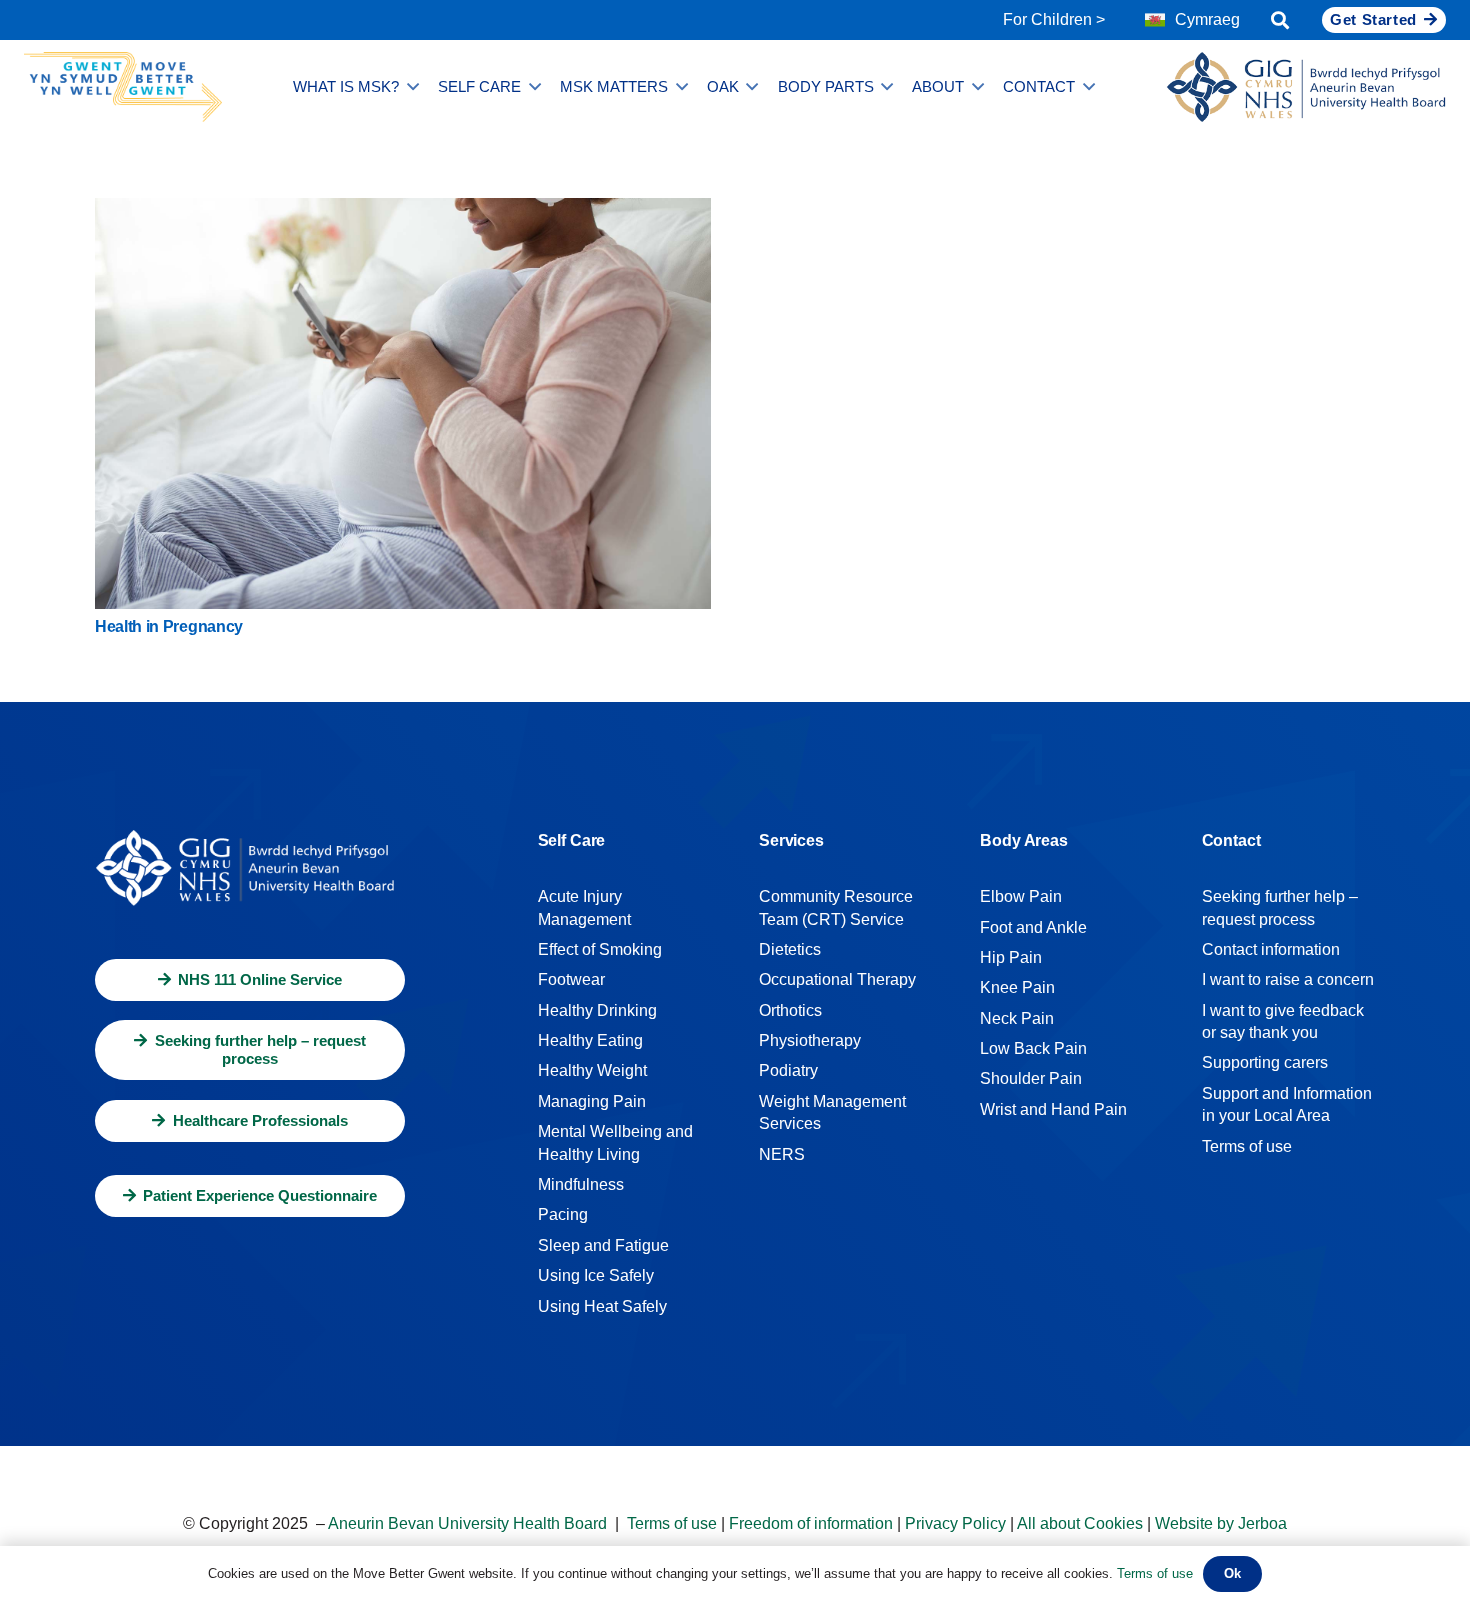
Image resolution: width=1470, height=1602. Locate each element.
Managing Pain (592, 1101)
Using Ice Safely (596, 1275)
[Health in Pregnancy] (403, 211)
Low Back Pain (1033, 1048)
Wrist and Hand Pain (1053, 1109)
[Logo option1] (123, 87)
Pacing (563, 1214)
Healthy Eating (590, 1040)
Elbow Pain (1021, 896)
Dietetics (790, 949)
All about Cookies (1080, 1523)
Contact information (1271, 949)
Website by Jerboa (1221, 1523)
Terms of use (1247, 1146)
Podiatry (788, 1070)
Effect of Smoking (600, 949)
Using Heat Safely (602, 1306)
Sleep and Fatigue (603, 1245)
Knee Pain (1017, 987)
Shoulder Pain (1031, 1078)
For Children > (1054, 19)
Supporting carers (1265, 1062)
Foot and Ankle (1033, 927)
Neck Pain (1017, 1018)
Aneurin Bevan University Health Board (467, 1523)
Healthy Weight (592, 1070)
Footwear (571, 979)
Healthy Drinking (597, 1010)
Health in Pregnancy (169, 626)
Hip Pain (1011, 957)
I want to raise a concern (1288, 979)
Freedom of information (811, 1523)
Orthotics (790, 1010)
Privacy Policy (955, 1523)
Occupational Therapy (837, 979)
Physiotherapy (810, 1040)
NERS (782, 1154)
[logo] (1306, 87)
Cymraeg (1207, 19)
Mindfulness (581, 1184)
